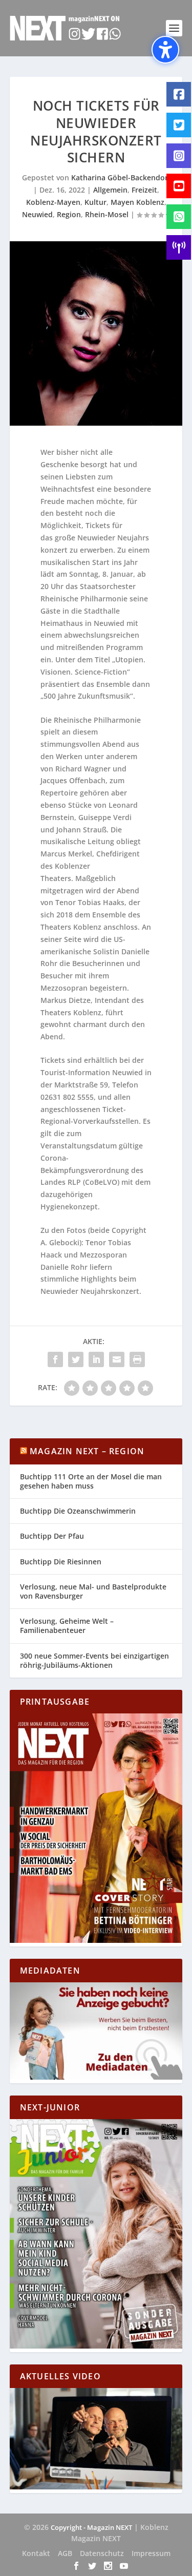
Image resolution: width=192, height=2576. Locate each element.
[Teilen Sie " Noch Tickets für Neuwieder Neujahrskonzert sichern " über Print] (137, 1359)
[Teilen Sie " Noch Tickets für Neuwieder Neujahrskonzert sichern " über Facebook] (55, 1359)
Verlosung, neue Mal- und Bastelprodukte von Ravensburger (93, 1591)
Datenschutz (102, 2553)
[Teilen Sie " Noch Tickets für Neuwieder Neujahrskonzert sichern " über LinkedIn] (96, 1359)
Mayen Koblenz (137, 202)
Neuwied (37, 214)
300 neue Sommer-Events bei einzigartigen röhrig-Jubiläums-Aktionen (94, 1660)
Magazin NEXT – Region (87, 1451)
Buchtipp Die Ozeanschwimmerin (78, 1511)
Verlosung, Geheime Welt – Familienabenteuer (67, 1626)
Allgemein (110, 190)
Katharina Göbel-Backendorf (121, 177)
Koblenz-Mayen (53, 202)
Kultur (95, 202)
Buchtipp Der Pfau (52, 1536)
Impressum (151, 2553)
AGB (65, 2553)
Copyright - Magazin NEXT (91, 2527)
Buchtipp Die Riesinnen (61, 1562)
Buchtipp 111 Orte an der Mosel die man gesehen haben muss (91, 1481)
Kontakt (36, 2553)
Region (69, 214)
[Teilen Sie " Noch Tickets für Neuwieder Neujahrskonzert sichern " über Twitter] (76, 1359)
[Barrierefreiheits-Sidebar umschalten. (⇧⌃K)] (165, 50)
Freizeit (144, 190)
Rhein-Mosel (107, 214)
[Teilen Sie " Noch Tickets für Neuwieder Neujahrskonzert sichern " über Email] (117, 1359)
